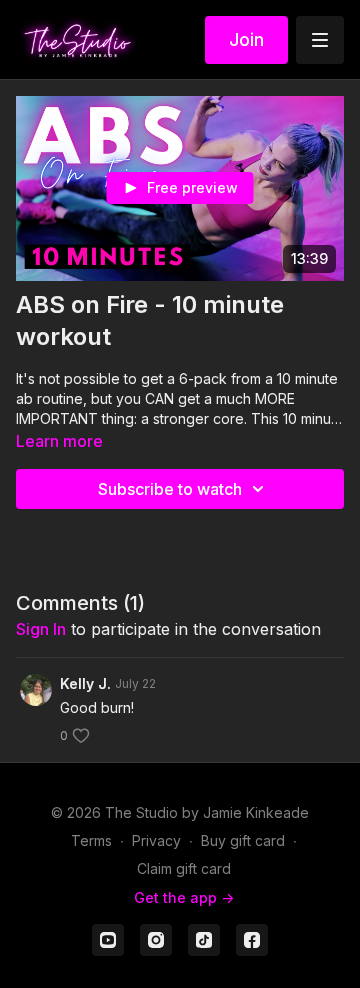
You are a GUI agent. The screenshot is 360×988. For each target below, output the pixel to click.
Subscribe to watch (170, 489)
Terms (91, 840)
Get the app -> (184, 897)
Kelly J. (85, 683)
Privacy (156, 840)
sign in (41, 629)
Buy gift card (243, 840)
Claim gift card (184, 868)
